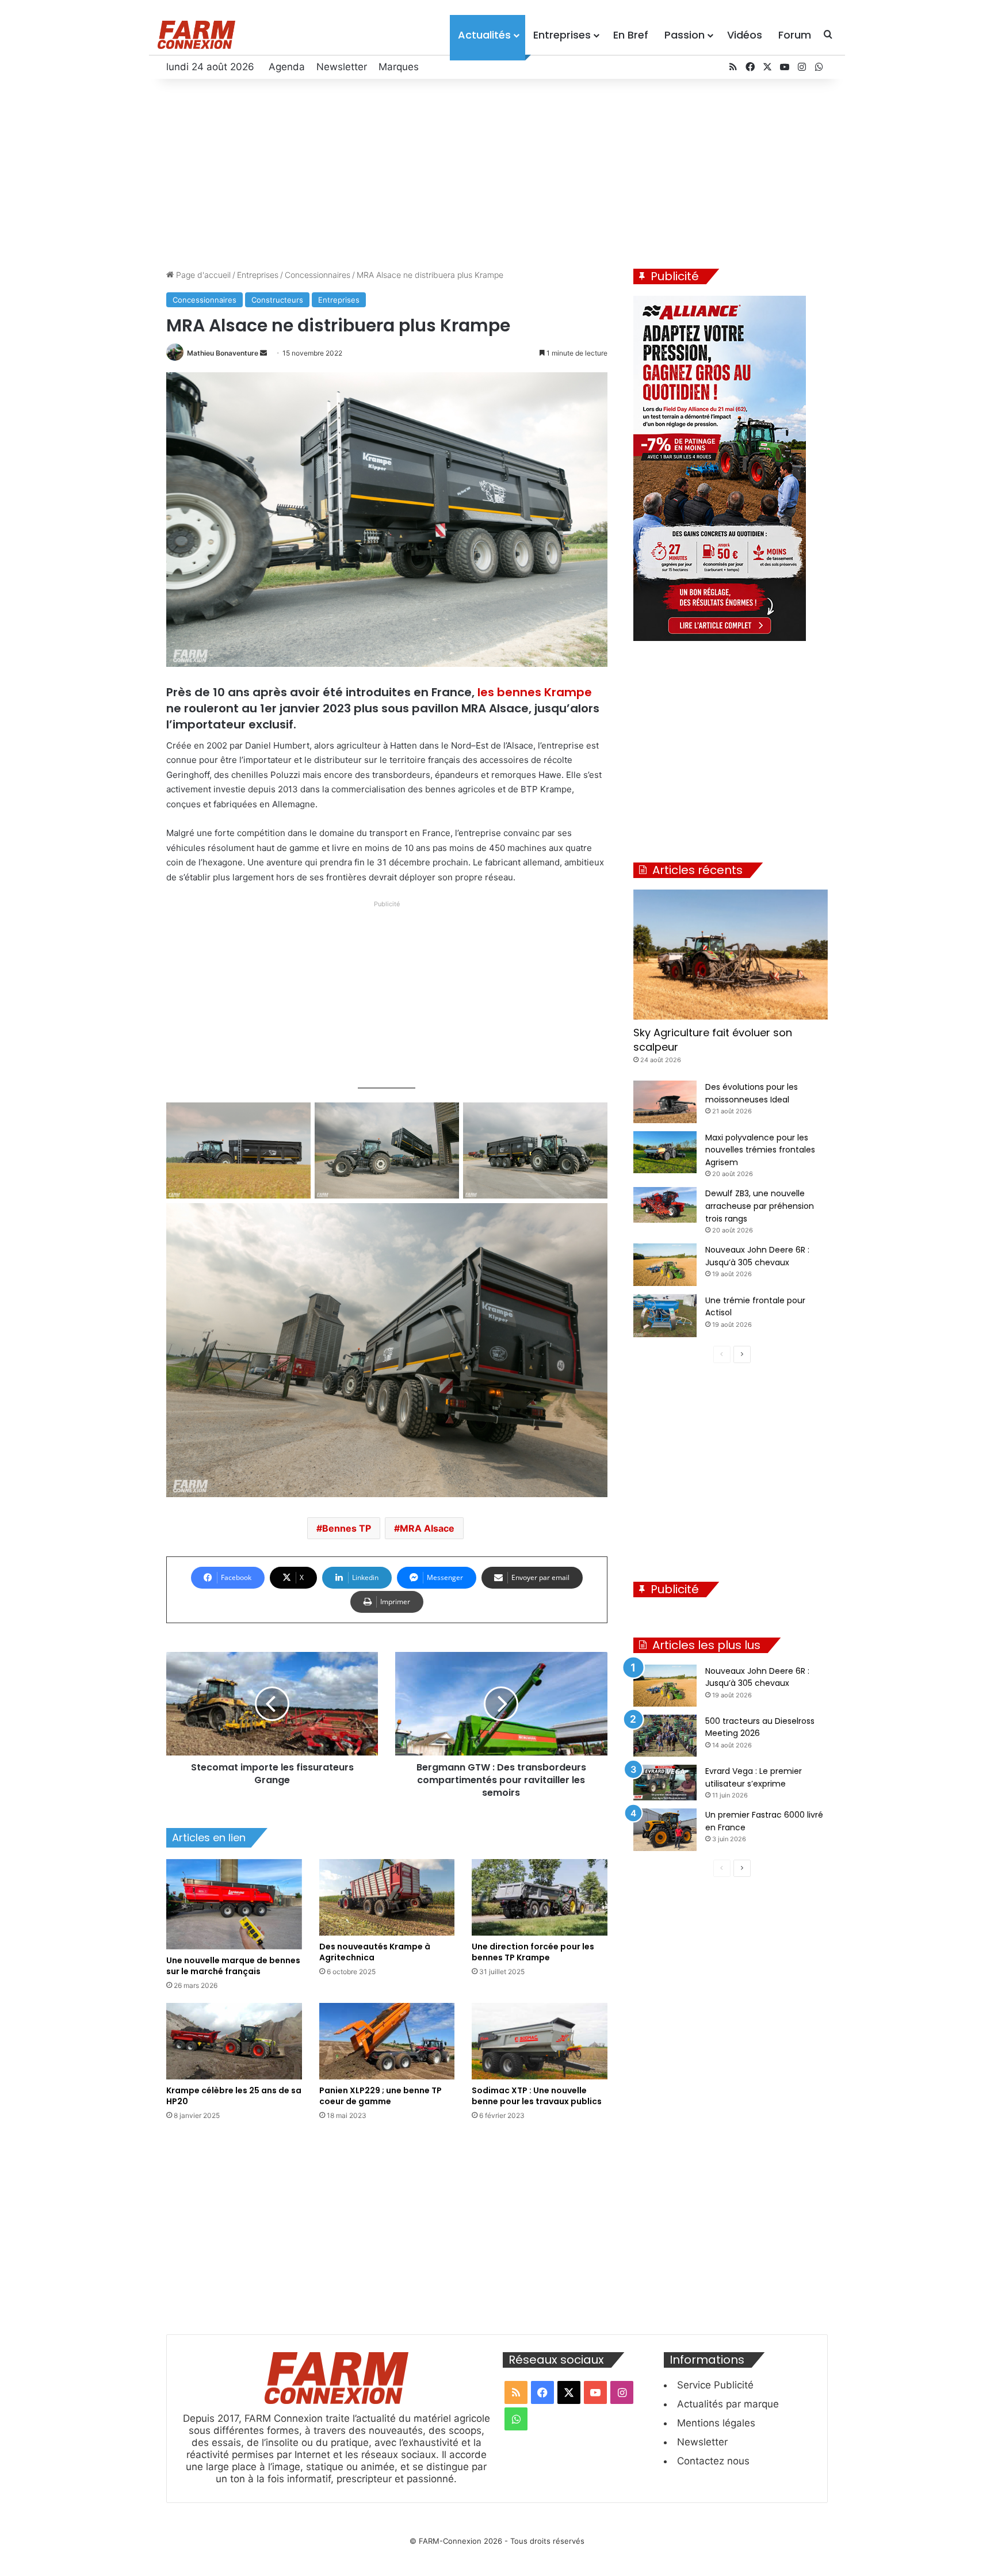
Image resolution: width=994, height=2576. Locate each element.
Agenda (287, 67)
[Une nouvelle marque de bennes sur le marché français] (234, 1904)
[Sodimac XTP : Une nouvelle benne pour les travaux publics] (540, 2041)
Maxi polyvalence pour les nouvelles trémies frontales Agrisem (760, 1150)
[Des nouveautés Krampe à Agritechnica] (387, 1897)
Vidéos (745, 35)
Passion (685, 35)
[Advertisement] (497, 171)
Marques (399, 67)
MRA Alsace (427, 1528)
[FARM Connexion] (196, 35)
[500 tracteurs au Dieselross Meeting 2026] (665, 1736)
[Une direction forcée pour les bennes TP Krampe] (540, 1897)
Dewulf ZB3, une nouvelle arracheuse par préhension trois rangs (760, 1206)
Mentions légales (716, 2423)
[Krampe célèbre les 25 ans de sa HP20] (234, 2041)
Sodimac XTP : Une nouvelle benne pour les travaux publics (537, 2096)
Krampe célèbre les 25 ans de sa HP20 (234, 2096)
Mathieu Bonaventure (223, 353)
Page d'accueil (202, 275)
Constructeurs (277, 300)
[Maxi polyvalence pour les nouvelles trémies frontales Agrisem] (665, 1152)
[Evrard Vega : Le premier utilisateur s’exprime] (665, 1783)
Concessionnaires (318, 275)
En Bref (631, 35)
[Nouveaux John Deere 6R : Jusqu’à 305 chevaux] (665, 1264)
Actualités (484, 35)
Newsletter (342, 67)
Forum (795, 35)
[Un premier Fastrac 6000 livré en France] (665, 1829)
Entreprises (562, 35)
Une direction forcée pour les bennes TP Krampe (533, 1952)
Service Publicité (715, 2385)
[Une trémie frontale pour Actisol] (665, 1316)
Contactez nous (713, 2461)
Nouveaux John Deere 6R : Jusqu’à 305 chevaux (757, 1677)
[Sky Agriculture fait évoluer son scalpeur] (731, 955)
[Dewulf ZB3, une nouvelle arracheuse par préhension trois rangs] (665, 1205)
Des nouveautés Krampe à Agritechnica (375, 1952)
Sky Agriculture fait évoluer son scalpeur (713, 1040)
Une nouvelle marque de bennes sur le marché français (233, 1966)
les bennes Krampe (535, 692)
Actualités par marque (728, 2404)
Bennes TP (347, 1528)
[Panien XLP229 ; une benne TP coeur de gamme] (387, 2041)
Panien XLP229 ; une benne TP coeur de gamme (381, 2096)
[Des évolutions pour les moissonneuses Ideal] (665, 1102)
